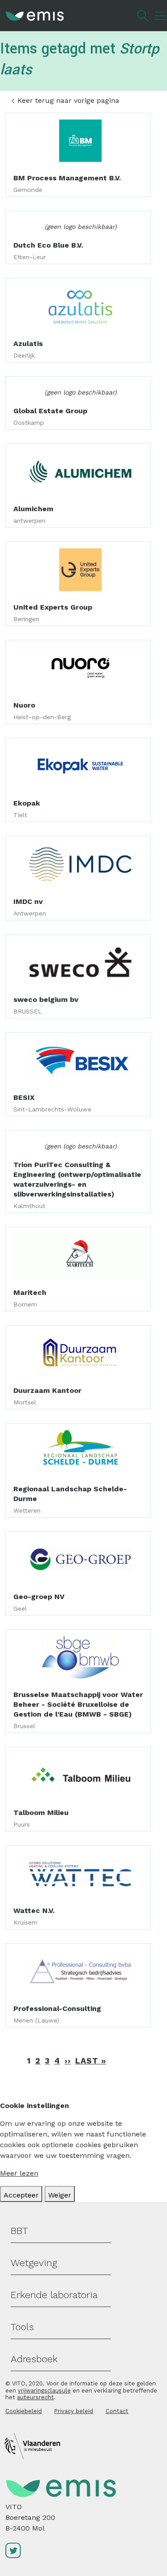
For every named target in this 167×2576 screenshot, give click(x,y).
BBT (19, 2231)
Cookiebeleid (24, 2411)
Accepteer (21, 2195)
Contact (117, 2411)
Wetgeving (34, 2263)
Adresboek (34, 2359)
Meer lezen (19, 2173)
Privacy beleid (74, 2411)
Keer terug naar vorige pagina (68, 100)
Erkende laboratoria (54, 2295)
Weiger (60, 2195)
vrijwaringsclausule (44, 2391)
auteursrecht (35, 2397)
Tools (22, 2327)
